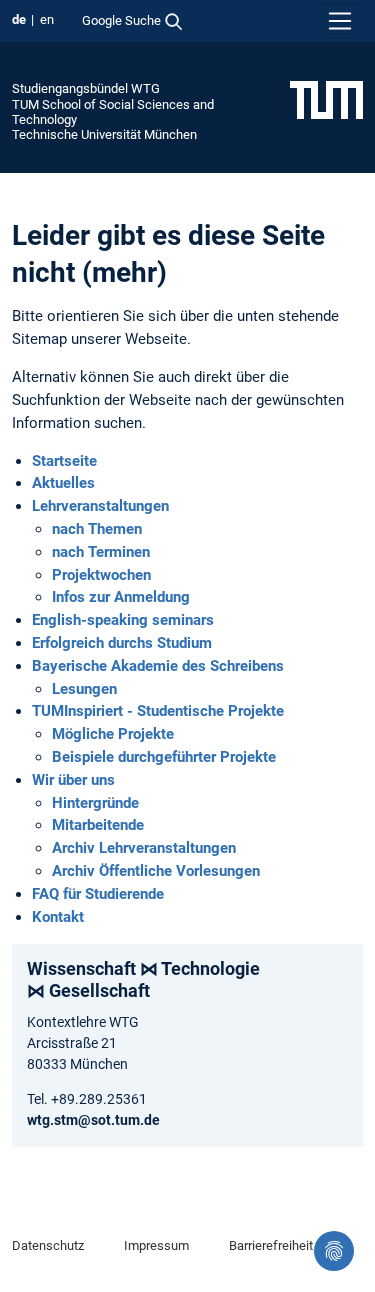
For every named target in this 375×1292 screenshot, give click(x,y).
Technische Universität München (104, 134)
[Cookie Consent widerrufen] (334, 1251)
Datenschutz (48, 1245)
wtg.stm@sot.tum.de (93, 1120)
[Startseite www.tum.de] (326, 99)
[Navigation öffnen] (340, 21)
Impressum (156, 1245)
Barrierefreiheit (271, 1245)
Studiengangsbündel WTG (86, 88)
